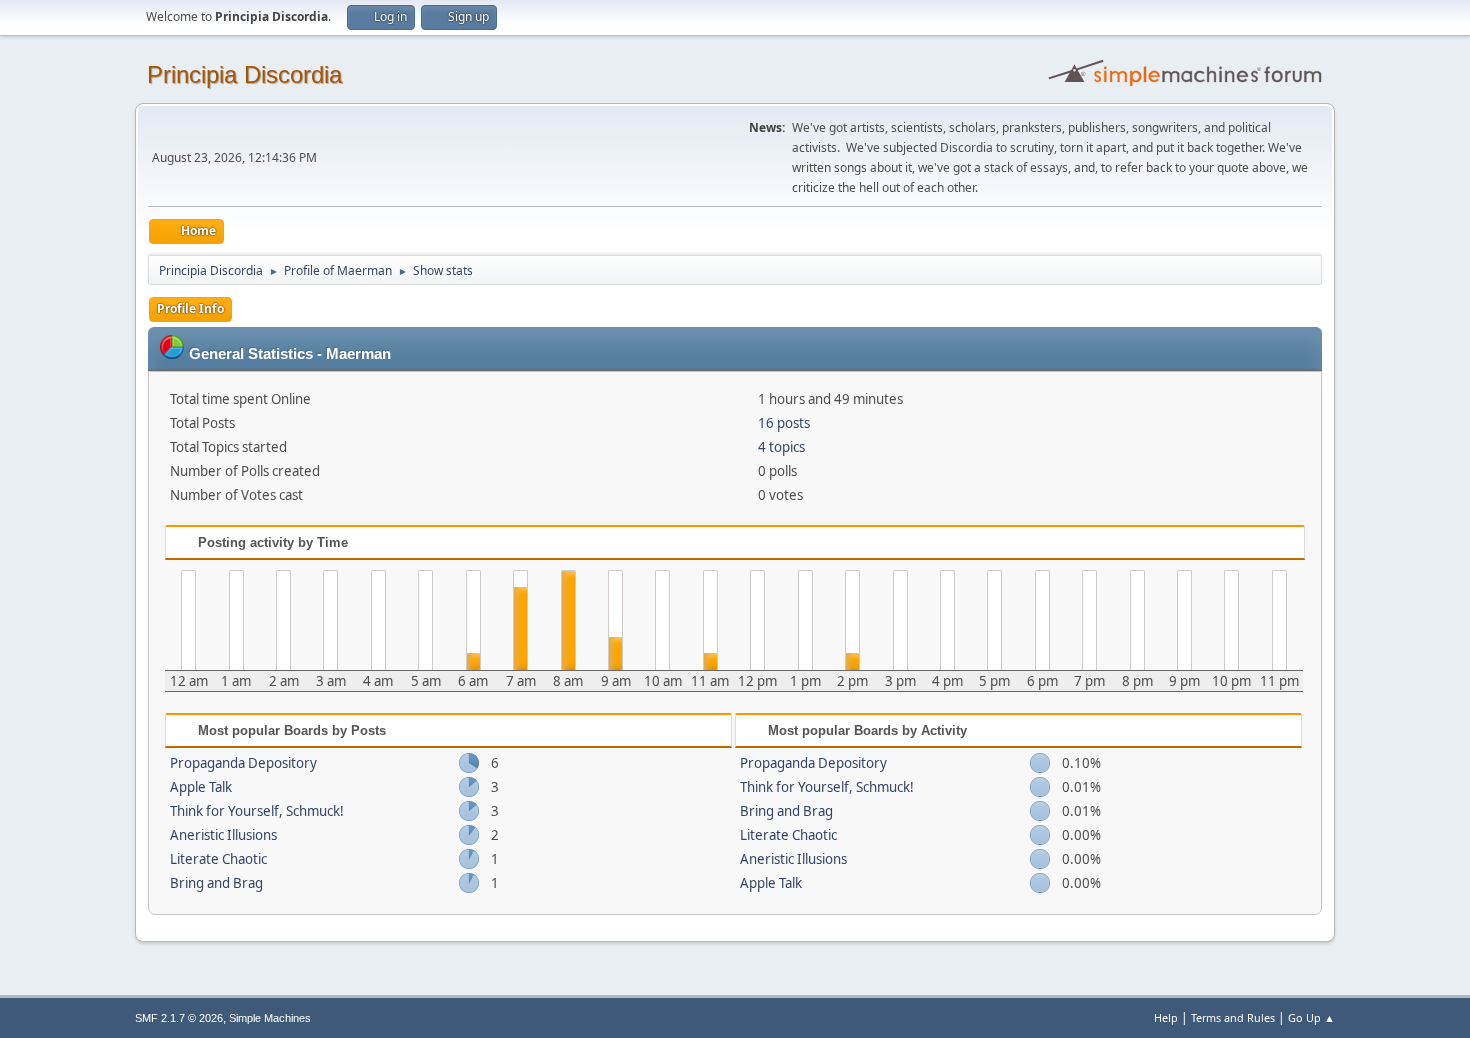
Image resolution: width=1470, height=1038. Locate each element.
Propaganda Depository (243, 763)
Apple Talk (201, 787)
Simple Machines (270, 1018)
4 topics (781, 447)
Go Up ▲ (1311, 1017)
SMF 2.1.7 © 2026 (179, 1018)
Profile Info (190, 308)
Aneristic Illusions (223, 835)
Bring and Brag (216, 883)
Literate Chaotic (218, 859)
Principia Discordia (244, 74)
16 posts (784, 423)
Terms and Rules (1233, 1017)
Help (1166, 1017)
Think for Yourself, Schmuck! (257, 811)
